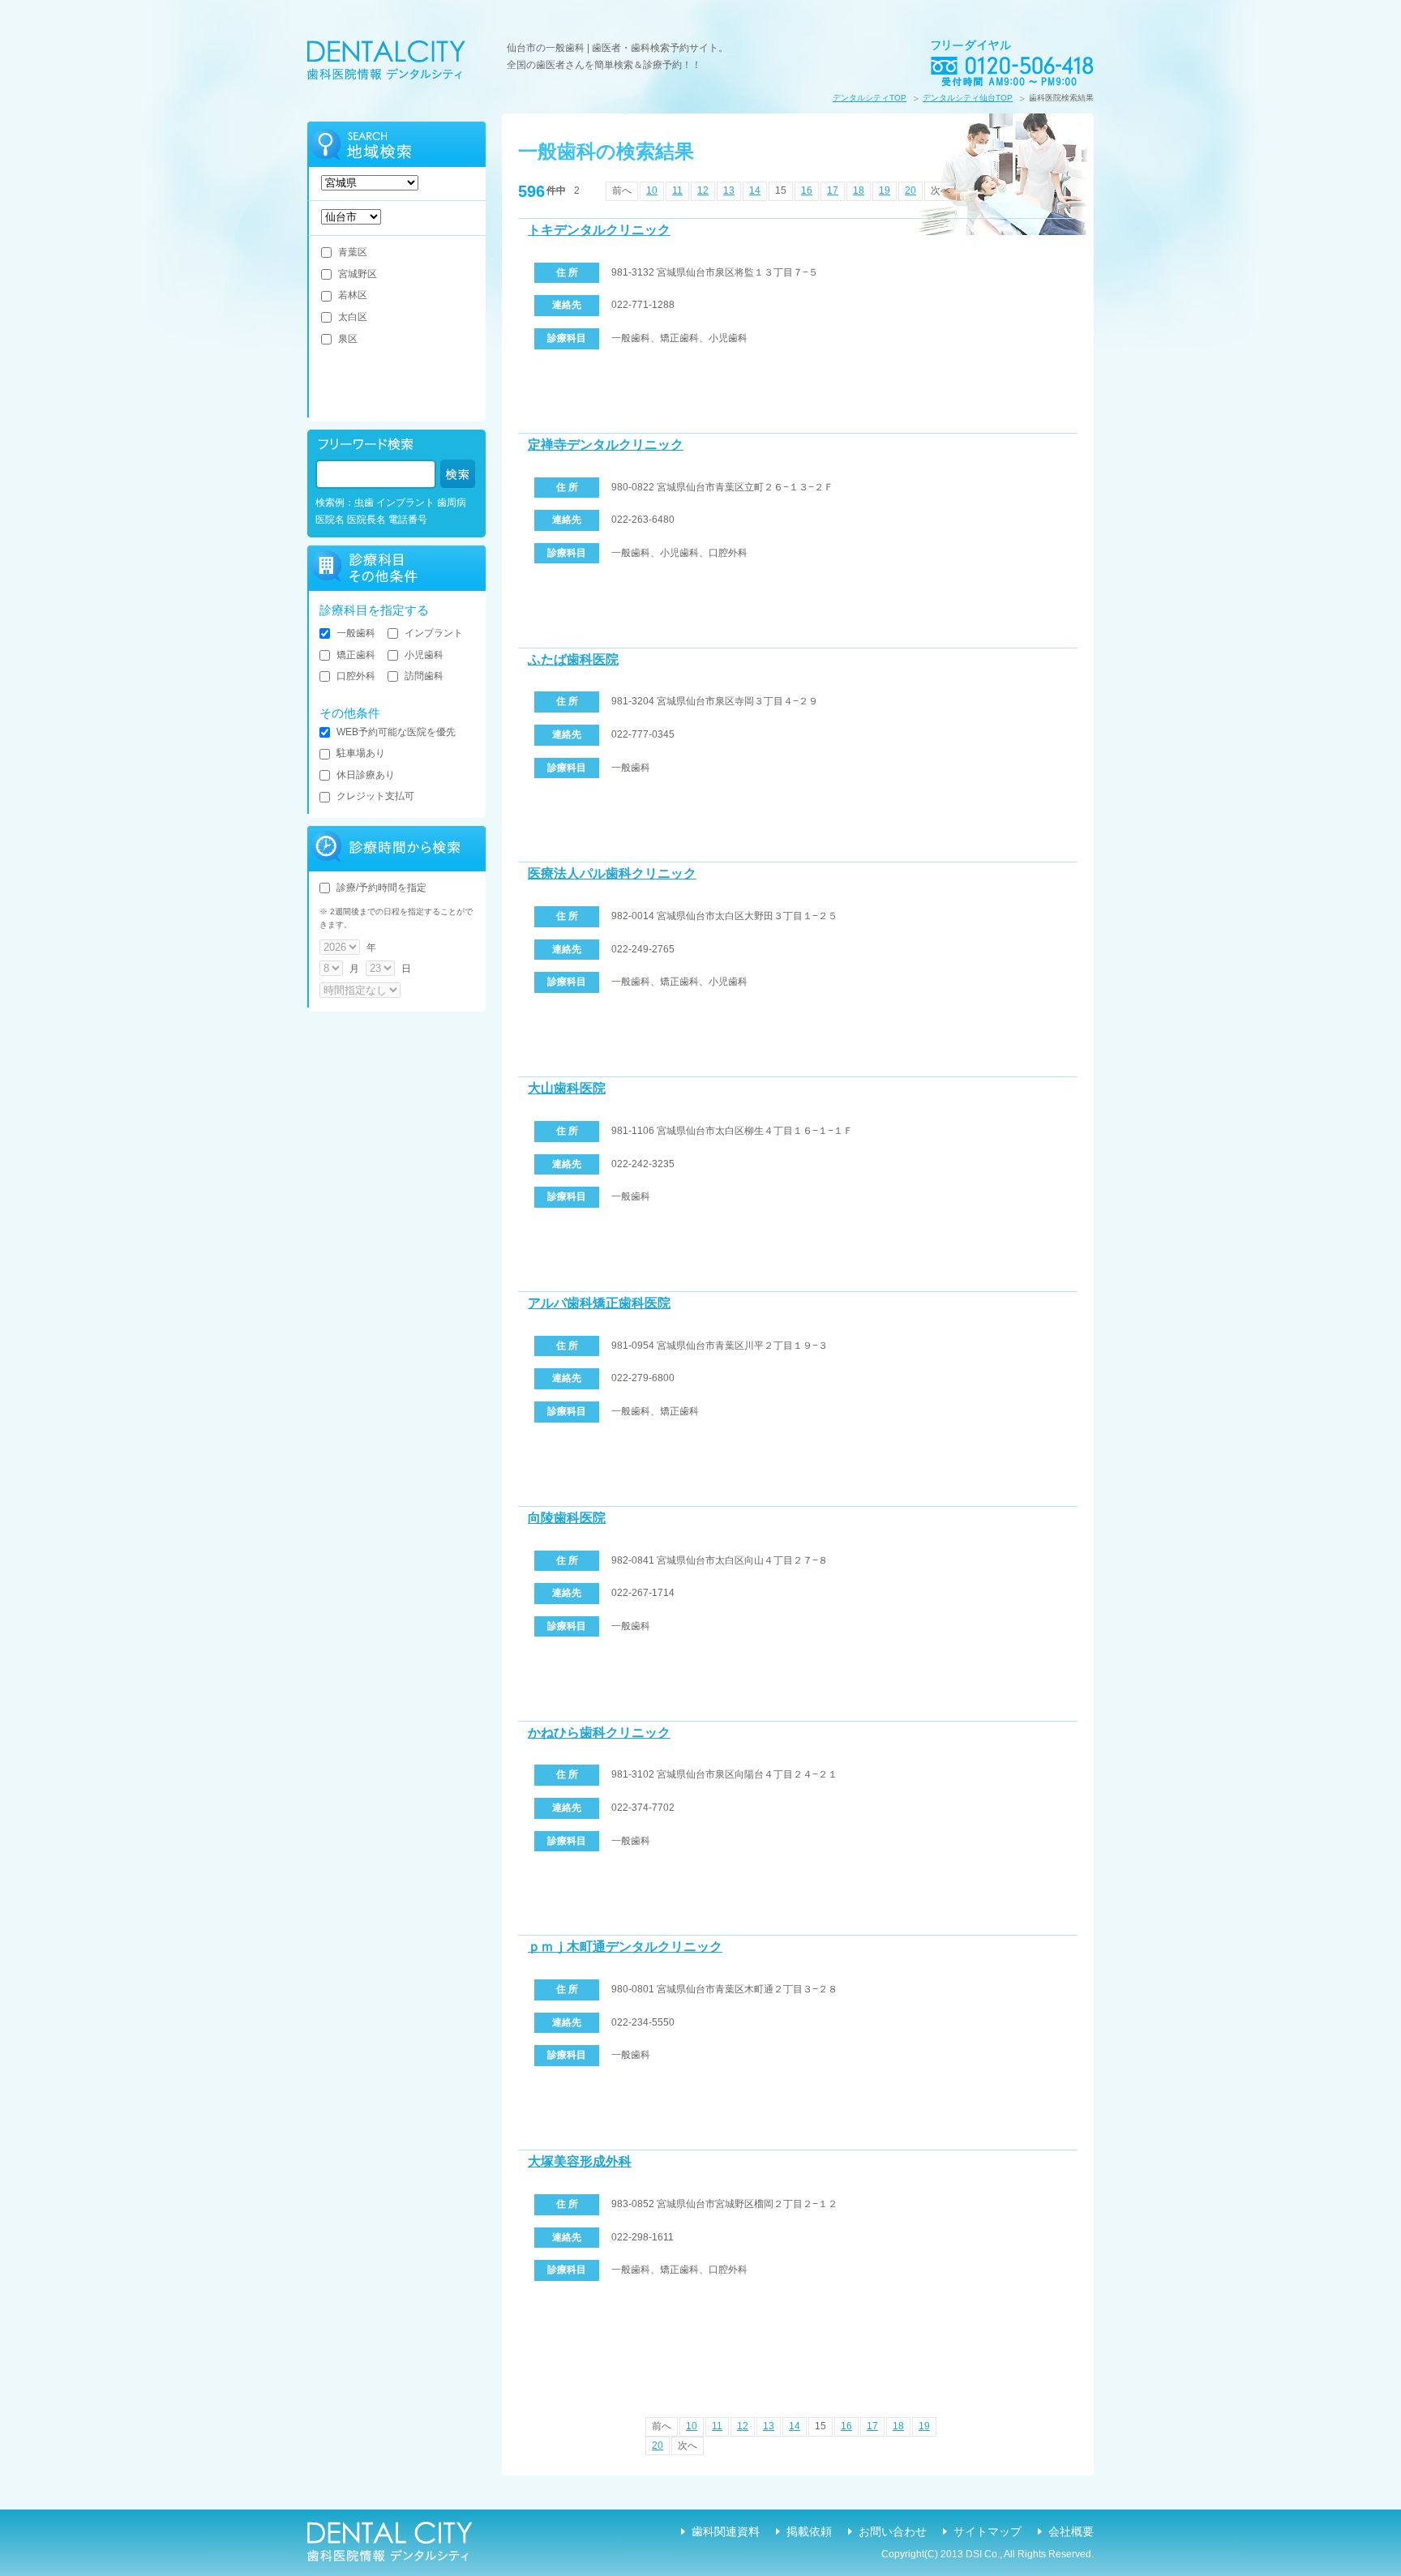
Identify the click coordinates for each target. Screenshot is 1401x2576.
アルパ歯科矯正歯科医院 (599, 1303)
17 (833, 190)
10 (652, 190)
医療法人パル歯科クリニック (612, 873)
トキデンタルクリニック (599, 230)
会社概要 (1071, 2531)
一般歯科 (356, 633)
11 (677, 190)
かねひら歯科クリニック (599, 1733)
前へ (622, 190)
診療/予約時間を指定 (381, 888)
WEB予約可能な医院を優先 (396, 732)
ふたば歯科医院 (573, 659)
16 (807, 190)
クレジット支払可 (375, 796)
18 (859, 190)
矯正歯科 (356, 655)
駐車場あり (361, 753)
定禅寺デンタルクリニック (606, 445)
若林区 (353, 295)
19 (885, 190)
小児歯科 (424, 655)
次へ (940, 190)
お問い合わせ (893, 2531)
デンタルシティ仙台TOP (968, 98)
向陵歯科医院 (567, 1518)
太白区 (353, 317)
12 (703, 190)
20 (910, 190)
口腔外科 (356, 676)
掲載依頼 (809, 2531)
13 (729, 190)
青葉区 (353, 252)
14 (755, 190)
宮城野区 (358, 274)
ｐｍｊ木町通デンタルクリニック (625, 1947)
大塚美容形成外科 (580, 2161)
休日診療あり (366, 775)
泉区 (348, 339)
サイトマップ (988, 2531)
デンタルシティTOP (870, 98)
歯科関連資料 (726, 2531)
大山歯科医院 (567, 1088)
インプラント (434, 633)
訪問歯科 (424, 676)
